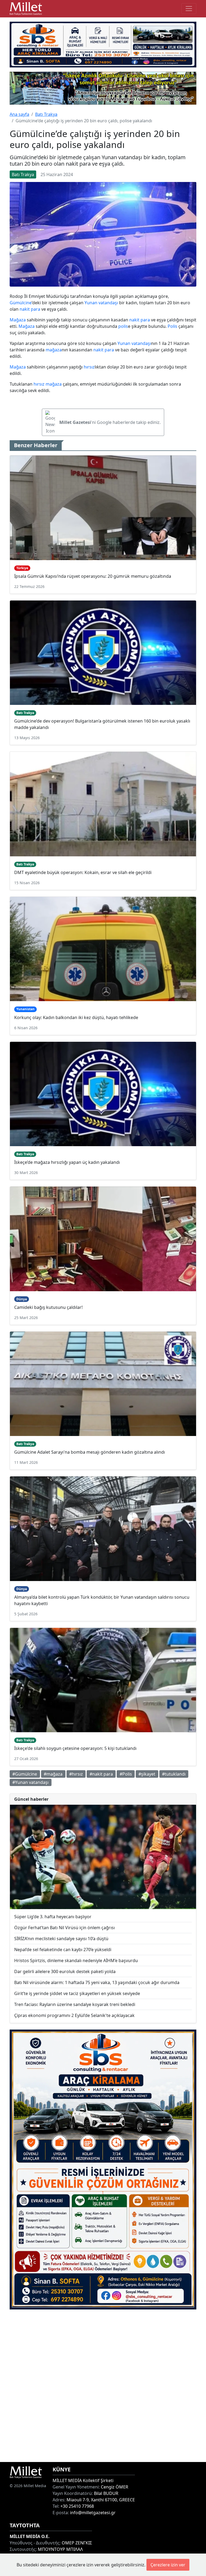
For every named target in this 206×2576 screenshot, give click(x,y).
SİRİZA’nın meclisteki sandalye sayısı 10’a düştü (61, 1939)
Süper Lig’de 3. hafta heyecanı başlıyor (53, 1917)
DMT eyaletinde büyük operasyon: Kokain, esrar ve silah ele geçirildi (83, 872)
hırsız (89, 367)
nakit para (30, 309)
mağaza (54, 350)
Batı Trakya (46, 114)
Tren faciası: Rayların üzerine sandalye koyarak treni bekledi (75, 2004)
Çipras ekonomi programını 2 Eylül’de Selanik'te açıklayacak (74, 2015)
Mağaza (18, 320)
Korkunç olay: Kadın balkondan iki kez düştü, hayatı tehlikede (76, 1017)
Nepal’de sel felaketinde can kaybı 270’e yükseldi (63, 1950)
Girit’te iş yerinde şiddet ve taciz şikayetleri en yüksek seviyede (77, 1993)
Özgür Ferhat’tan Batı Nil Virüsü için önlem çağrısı (65, 1928)
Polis (172, 326)
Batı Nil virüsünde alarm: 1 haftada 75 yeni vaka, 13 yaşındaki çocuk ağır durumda (97, 1982)
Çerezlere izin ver (168, 2565)
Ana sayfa (19, 114)
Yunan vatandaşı (101, 303)
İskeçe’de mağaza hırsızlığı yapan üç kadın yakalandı (67, 1162)
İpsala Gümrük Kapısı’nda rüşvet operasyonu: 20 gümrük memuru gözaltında (93, 576)
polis (123, 326)
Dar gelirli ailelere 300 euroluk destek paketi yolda (65, 1971)
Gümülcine (21, 303)
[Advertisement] (103, 2386)
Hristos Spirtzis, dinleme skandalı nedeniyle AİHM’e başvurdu (76, 1961)
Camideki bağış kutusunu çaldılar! (48, 1307)
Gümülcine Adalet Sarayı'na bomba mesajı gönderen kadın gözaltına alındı (90, 1452)
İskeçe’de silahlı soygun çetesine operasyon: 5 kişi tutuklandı (75, 1748)
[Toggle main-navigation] (189, 9)
